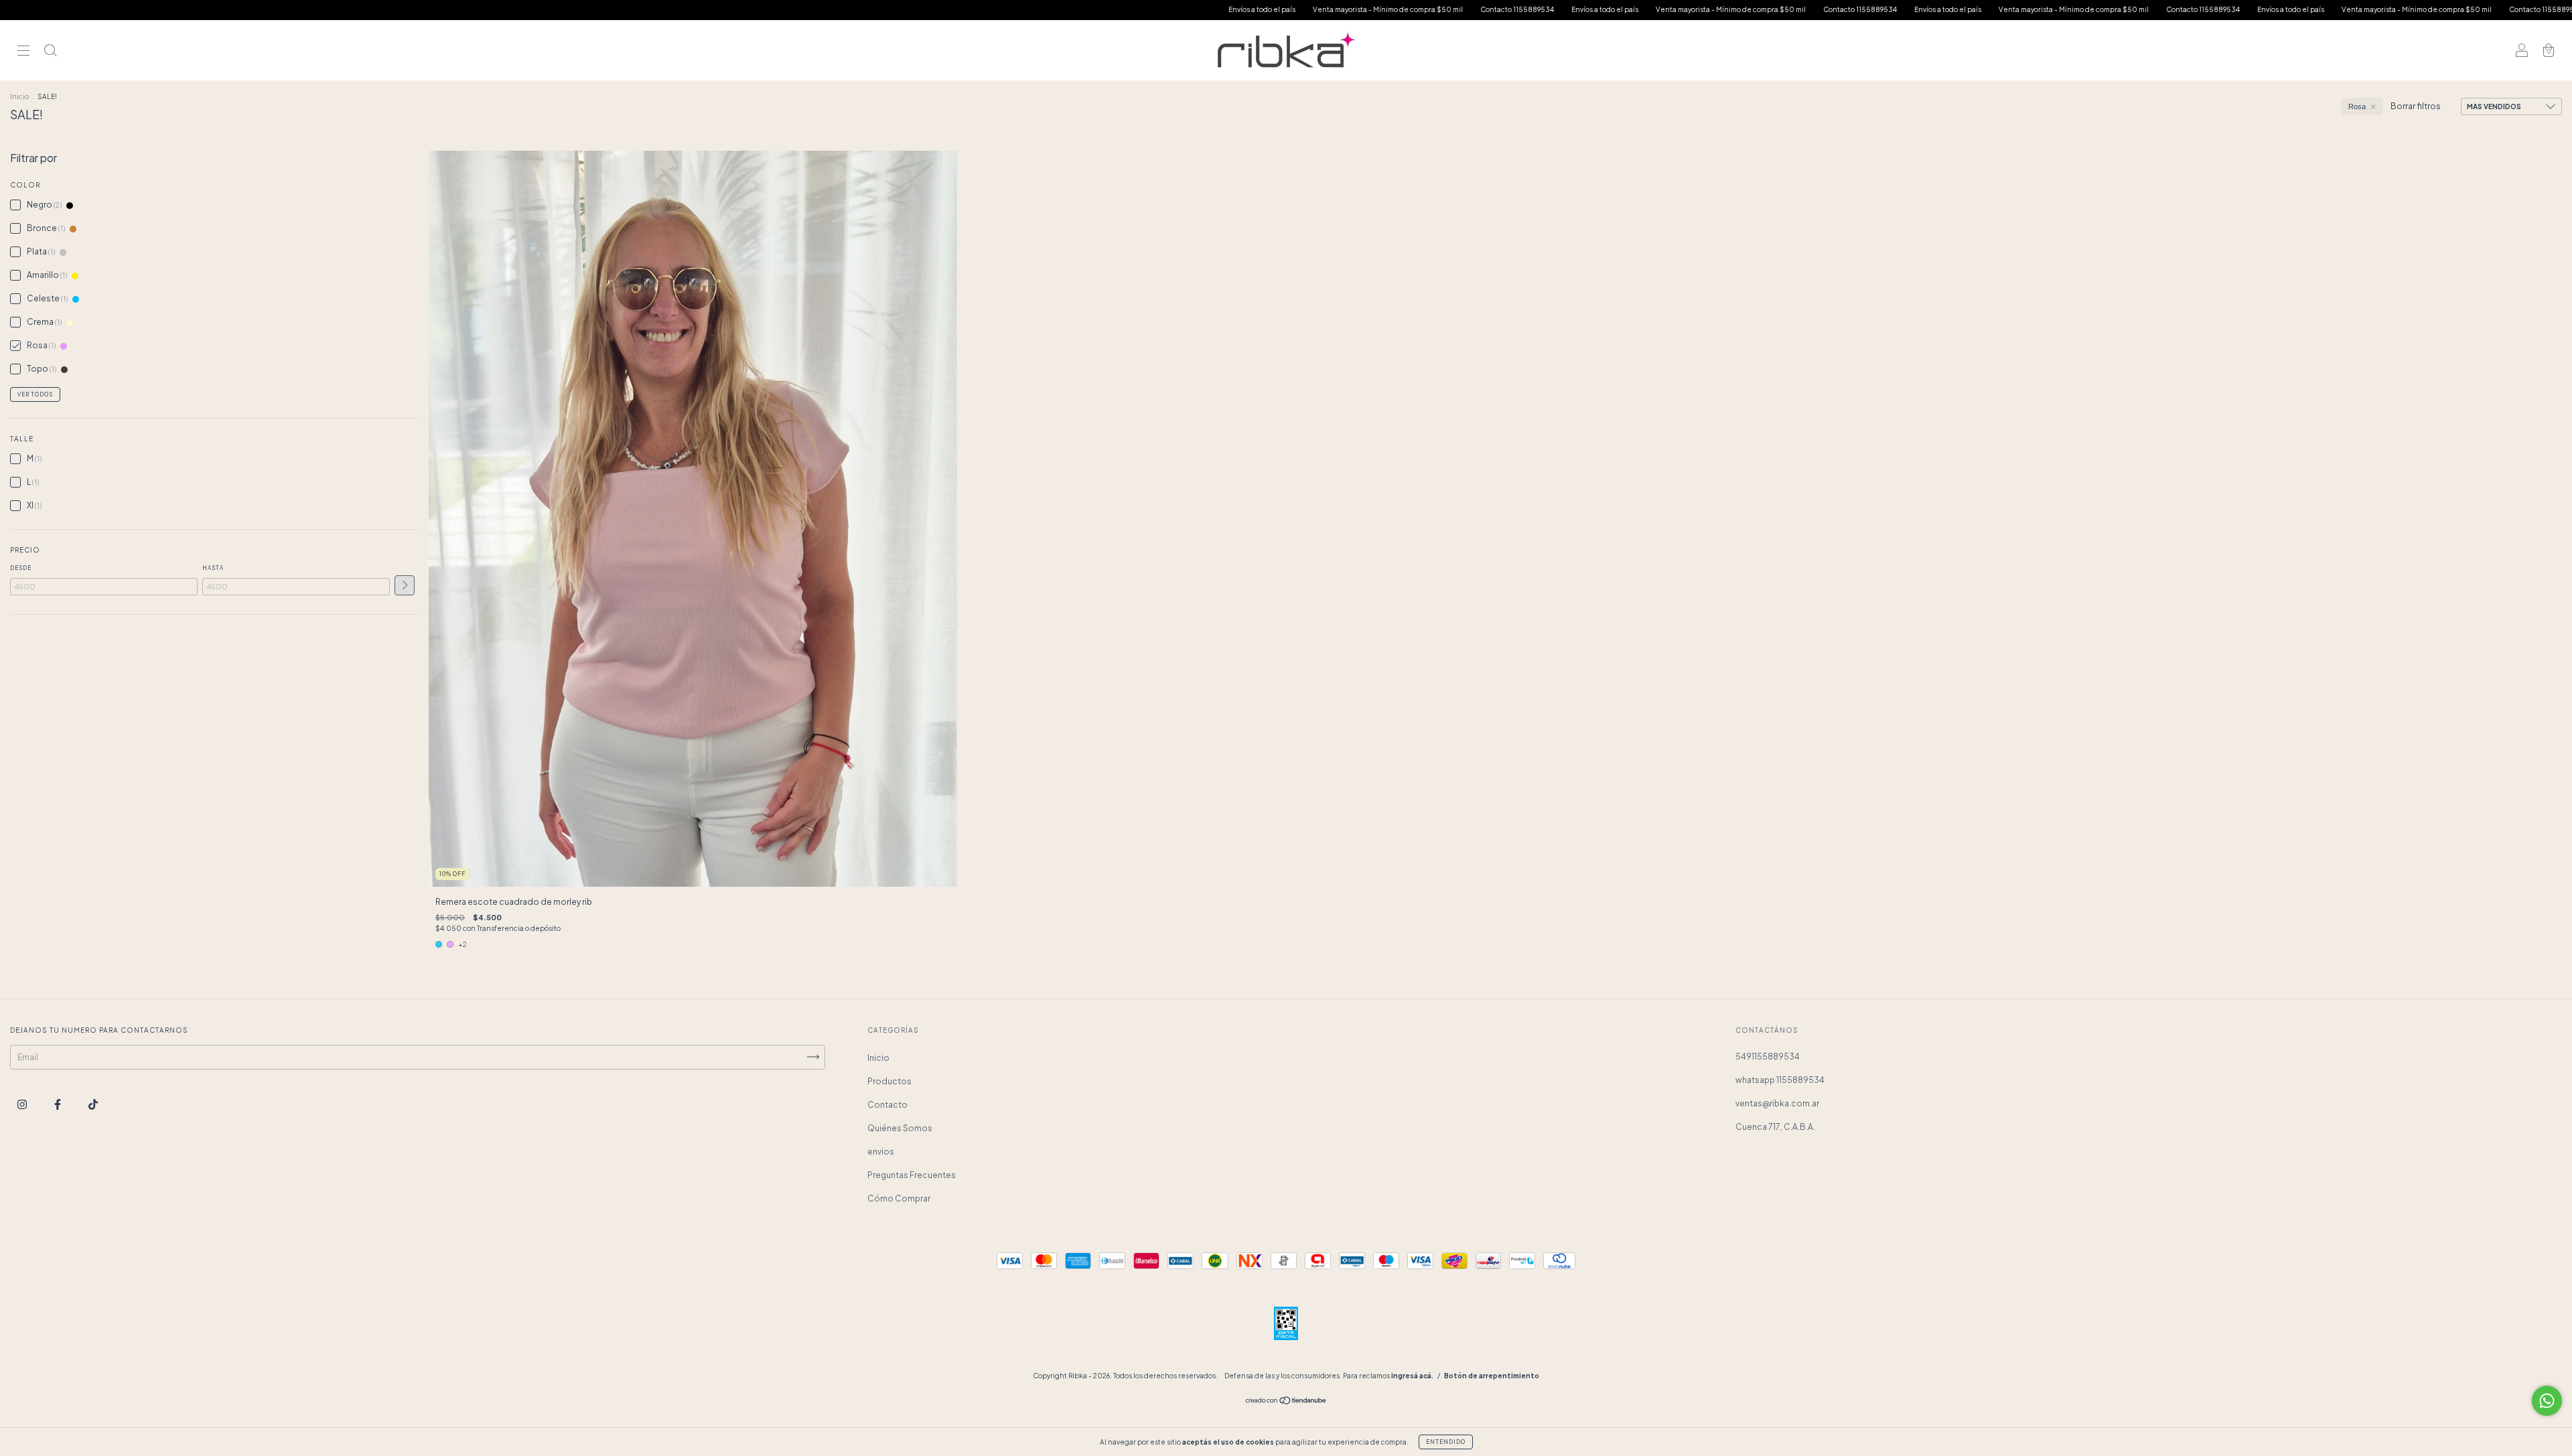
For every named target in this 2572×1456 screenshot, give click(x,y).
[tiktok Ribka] (93, 1104)
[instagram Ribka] (23, 1104)
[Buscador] (50, 52)
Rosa (2357, 106)
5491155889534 (1768, 1057)
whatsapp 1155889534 (1780, 1080)
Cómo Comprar (899, 1198)
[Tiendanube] (1286, 1402)
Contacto (887, 1105)
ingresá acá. (1412, 1376)
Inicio (19, 96)
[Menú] (23, 52)
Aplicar (405, 585)
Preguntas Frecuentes (912, 1175)
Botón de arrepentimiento (1492, 1376)
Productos (889, 1081)
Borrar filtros (2416, 106)
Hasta (213, 568)
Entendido (1446, 1442)
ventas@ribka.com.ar (1777, 1103)
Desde (21, 568)
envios (881, 1152)
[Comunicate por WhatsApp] (2547, 1401)
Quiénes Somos (900, 1128)
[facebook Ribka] (58, 1104)
